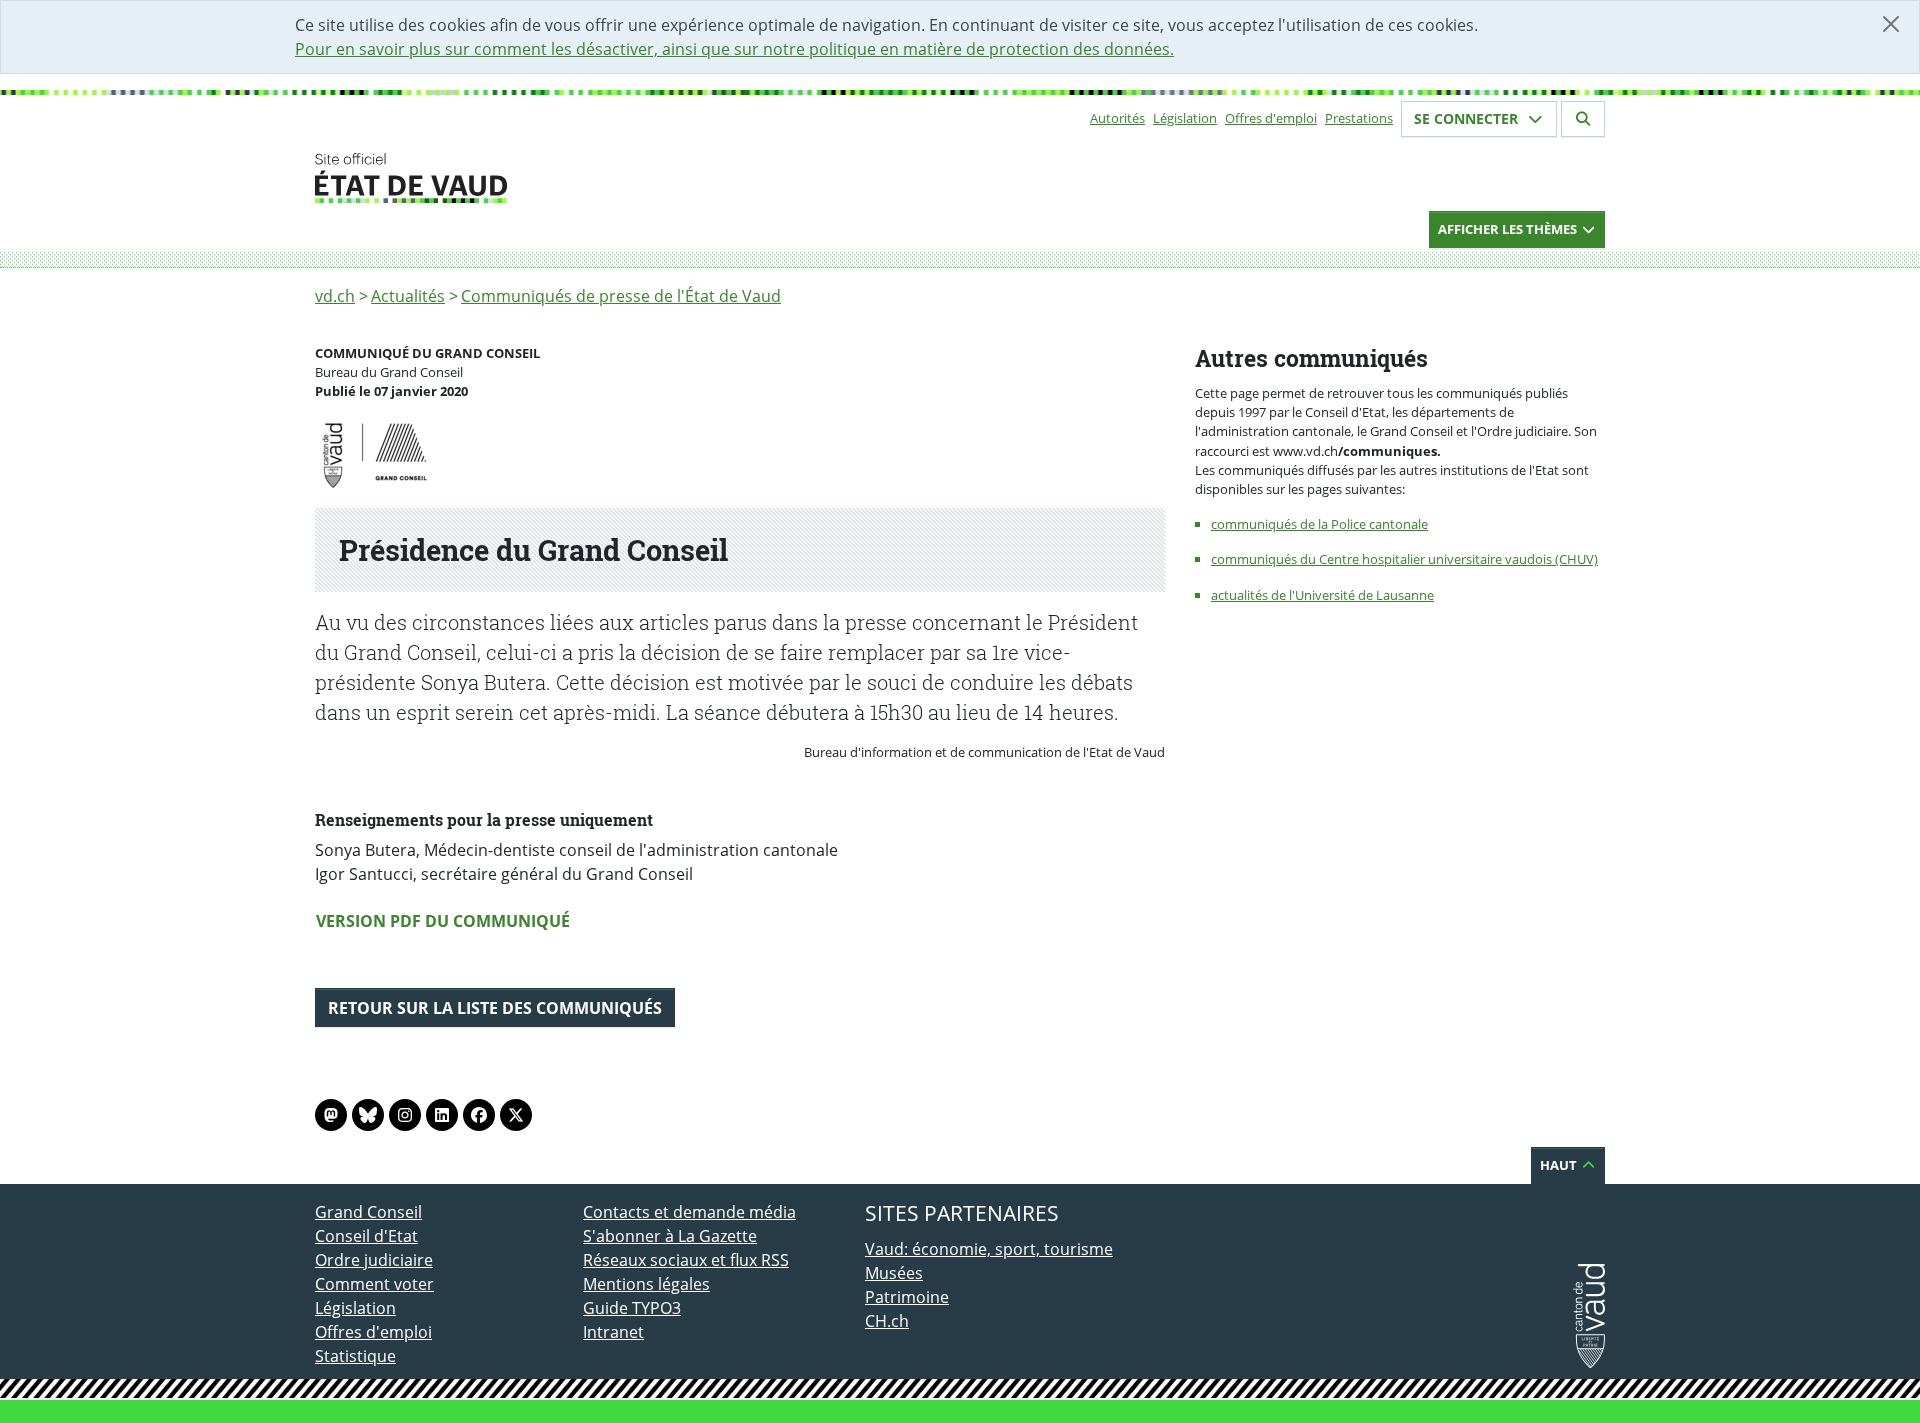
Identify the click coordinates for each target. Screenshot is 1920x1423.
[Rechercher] (1583, 119)
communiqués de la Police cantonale (1319, 524)
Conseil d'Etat (366, 1236)
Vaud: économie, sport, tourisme (989, 1249)
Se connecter (1468, 118)
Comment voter (374, 1284)
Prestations (1359, 118)
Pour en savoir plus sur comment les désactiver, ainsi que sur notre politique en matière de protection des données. (734, 49)
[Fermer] (1891, 24)
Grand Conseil (368, 1212)
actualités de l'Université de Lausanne (1322, 595)
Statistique (355, 1356)
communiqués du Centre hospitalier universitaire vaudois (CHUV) (1404, 559)
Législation (1185, 118)
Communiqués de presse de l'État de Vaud (621, 296)
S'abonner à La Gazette (670, 1236)
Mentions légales (646, 1284)
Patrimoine (907, 1297)
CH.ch (887, 1321)
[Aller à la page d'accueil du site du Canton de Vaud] (575, 178)
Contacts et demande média (689, 1212)
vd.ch (335, 296)
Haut (1560, 1165)
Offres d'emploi (1271, 118)
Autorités (1117, 118)
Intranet (613, 1332)
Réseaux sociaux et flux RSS (686, 1260)
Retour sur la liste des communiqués (495, 1008)
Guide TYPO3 (632, 1308)
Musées (894, 1273)
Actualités (408, 296)
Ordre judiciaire (374, 1260)
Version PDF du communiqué (443, 921)
